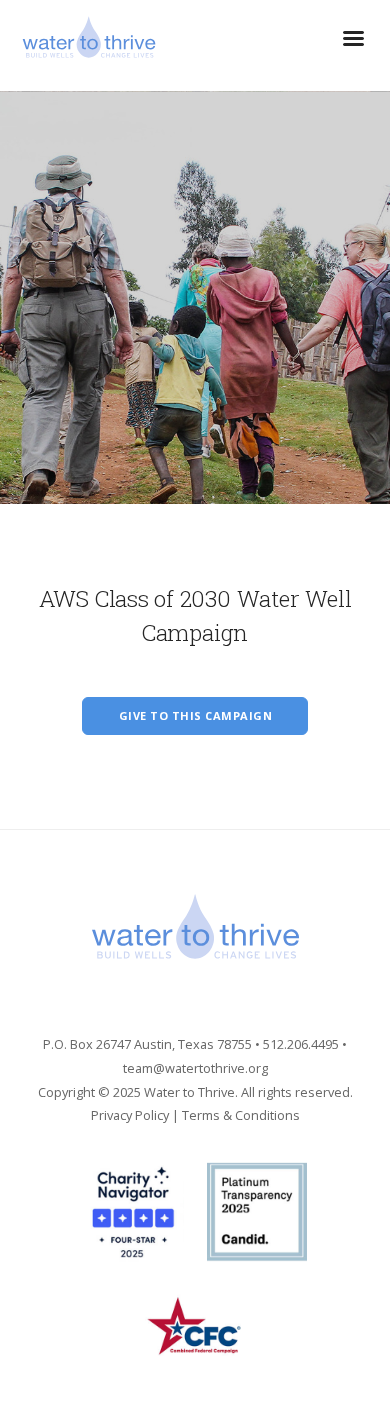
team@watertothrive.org (195, 1068)
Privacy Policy (130, 1115)
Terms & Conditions (241, 1115)
